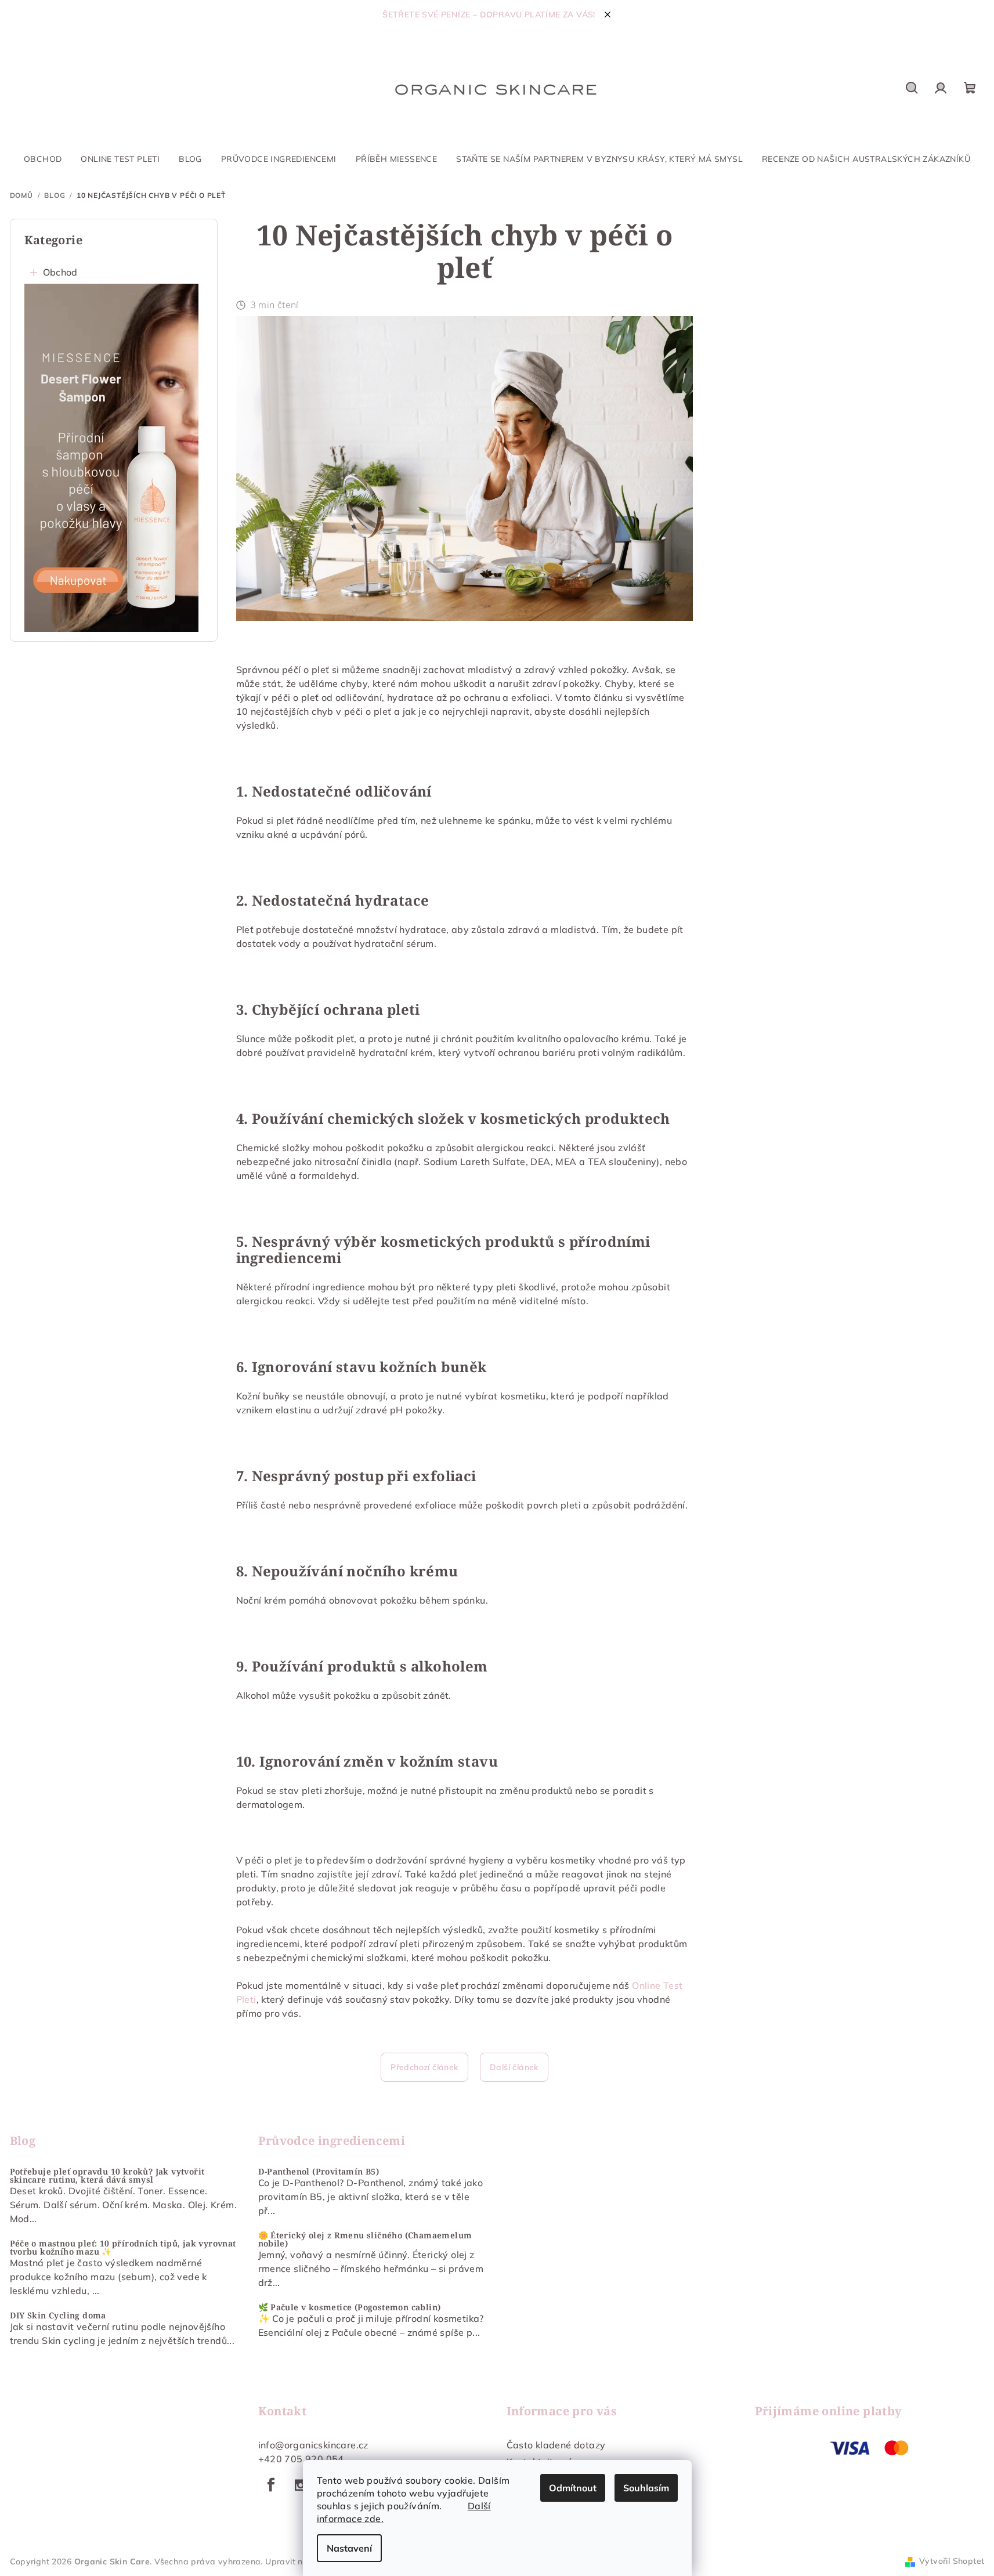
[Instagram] (301, 2485)
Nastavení (349, 2548)
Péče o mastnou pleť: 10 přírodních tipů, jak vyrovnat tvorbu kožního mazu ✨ (123, 2248)
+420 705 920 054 (301, 2459)
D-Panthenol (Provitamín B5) (319, 2172)
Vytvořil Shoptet (952, 2561)
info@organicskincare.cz (313, 2445)
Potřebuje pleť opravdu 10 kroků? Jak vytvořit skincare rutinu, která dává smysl (107, 2176)
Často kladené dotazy (556, 2445)
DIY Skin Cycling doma (58, 2315)
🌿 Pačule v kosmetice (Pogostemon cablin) (350, 2307)
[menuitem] (43, 159)
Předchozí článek (424, 2067)
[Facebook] (272, 2485)
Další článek (514, 2067)
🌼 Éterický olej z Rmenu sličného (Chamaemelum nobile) (365, 2239)
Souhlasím (646, 2488)
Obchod (60, 272)
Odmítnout (573, 2488)
